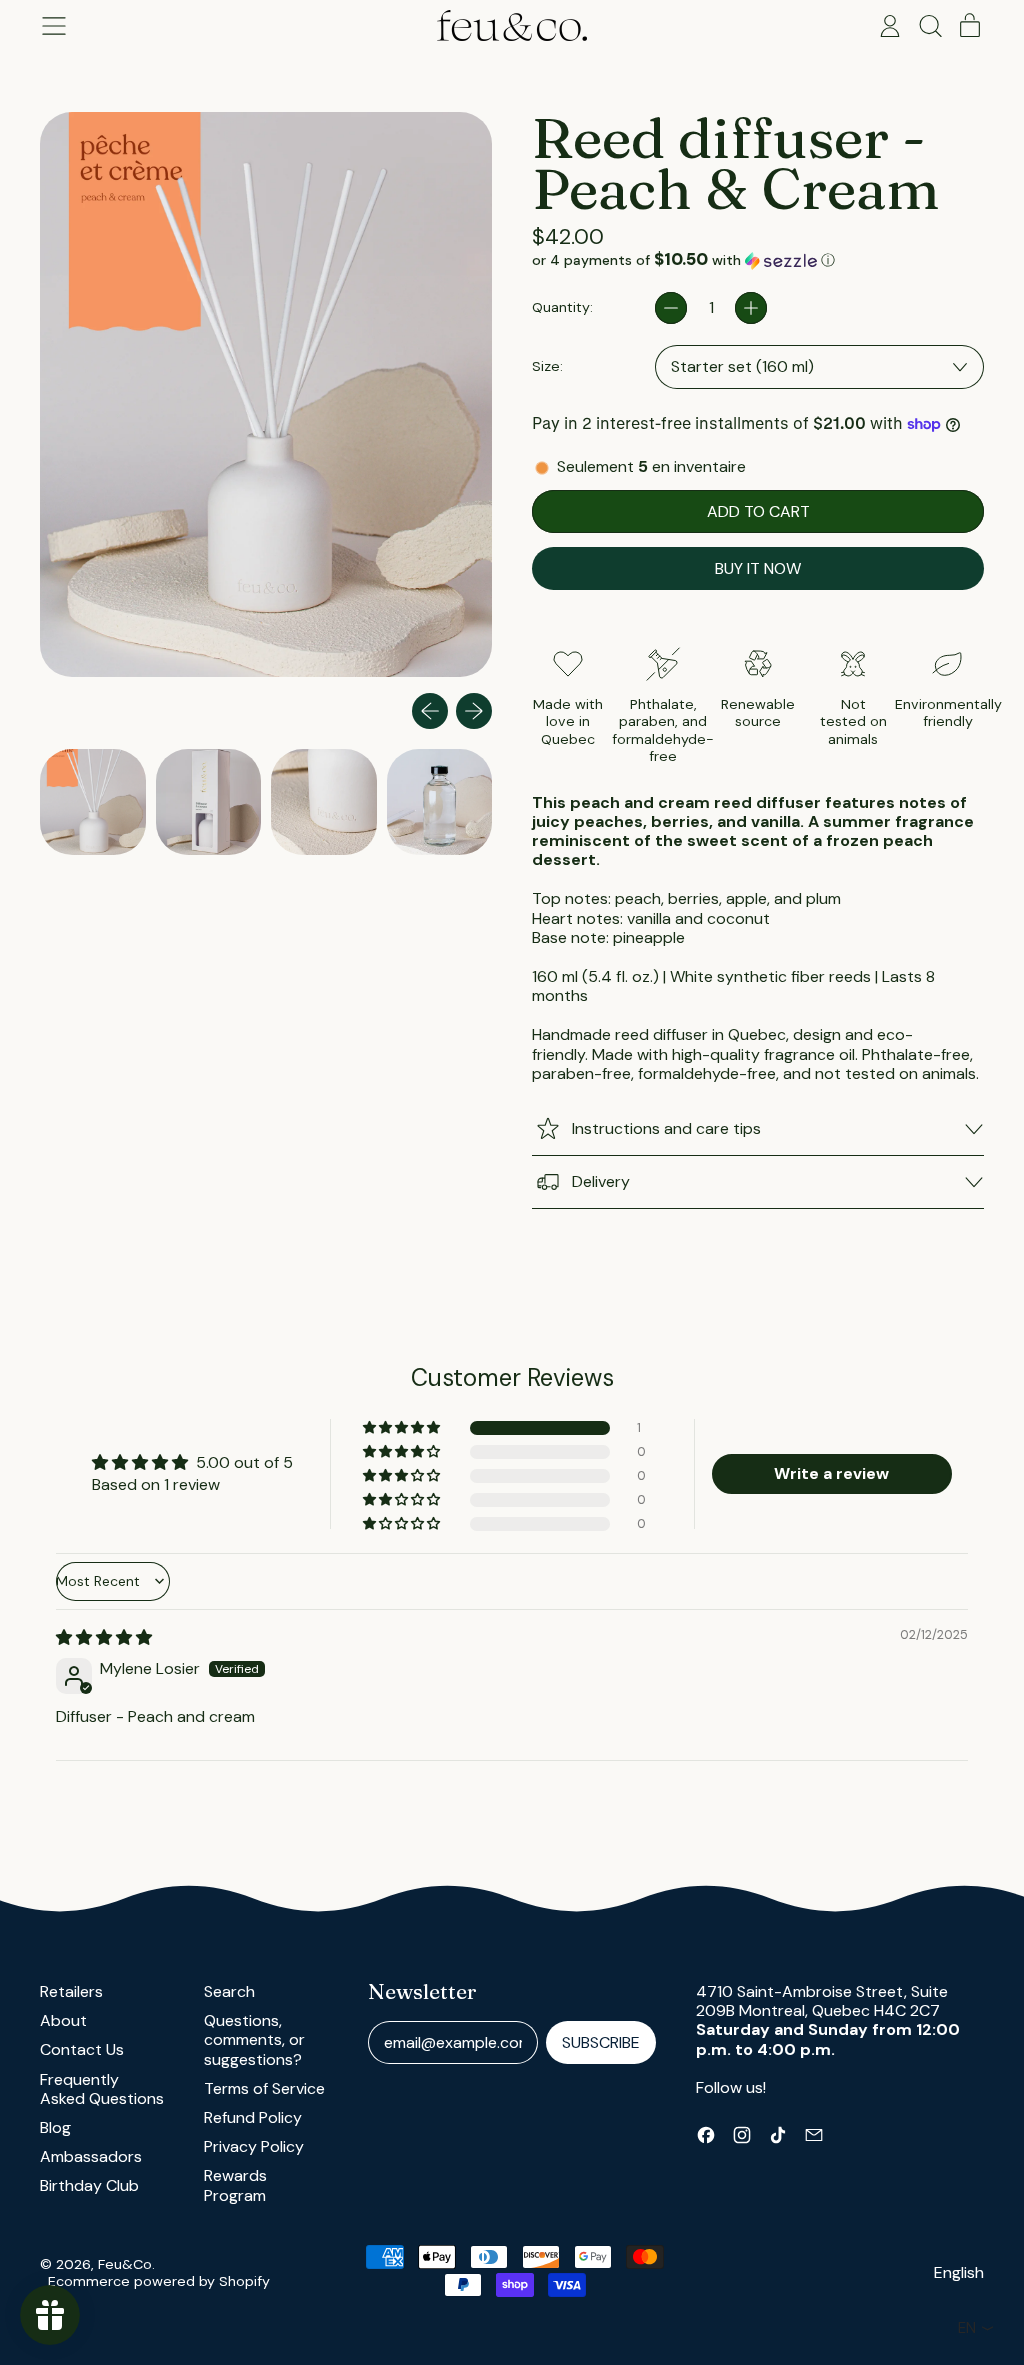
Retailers (71, 1991)
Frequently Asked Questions (102, 2089)
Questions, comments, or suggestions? (254, 2039)
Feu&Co (125, 2264)
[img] (104, 1637)
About (63, 2020)
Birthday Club (89, 2185)
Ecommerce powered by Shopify (159, 2281)
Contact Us (82, 2049)
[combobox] (819, 366)
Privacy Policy (254, 2146)
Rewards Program (235, 2185)
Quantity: (562, 307)
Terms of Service (264, 2088)
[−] (671, 308)
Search (229, 1991)
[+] (751, 308)
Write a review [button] (831, 1473)
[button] (930, 26)
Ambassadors (91, 2156)
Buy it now (758, 568)
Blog (55, 2127)
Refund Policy (253, 2117)
